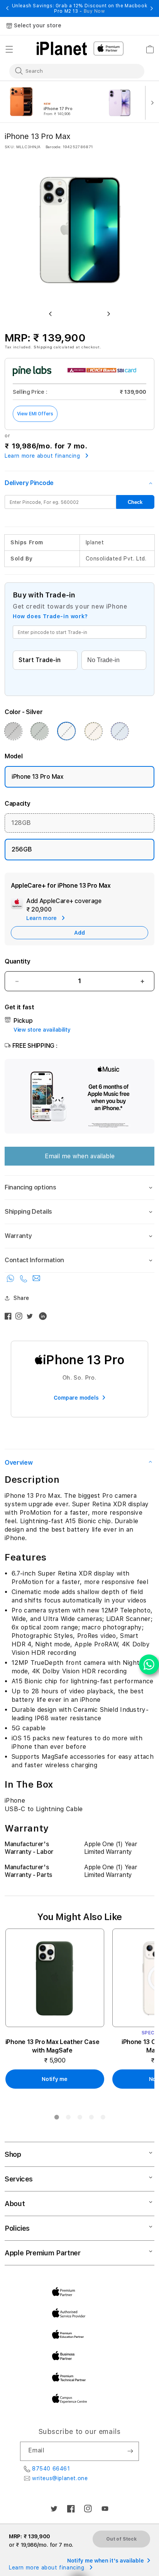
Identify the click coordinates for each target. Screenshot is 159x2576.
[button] (9, 49)
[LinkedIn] (45, 1318)
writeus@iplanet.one (60, 2478)
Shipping (43, 347)
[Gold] (93, 731)
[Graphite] (13, 731)
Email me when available (80, 1156)
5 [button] (103, 2119)
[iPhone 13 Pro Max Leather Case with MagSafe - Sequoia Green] (55, 1978)
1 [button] (56, 2119)
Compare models (76, 1398)
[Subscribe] (130, 2451)
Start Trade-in (40, 660)
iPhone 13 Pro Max (38, 777)
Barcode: (53, 147)
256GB (22, 849)
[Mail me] (36, 1280)
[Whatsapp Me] (11, 1280)
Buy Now (94, 11)
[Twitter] (32, 1318)
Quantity (17, 961)
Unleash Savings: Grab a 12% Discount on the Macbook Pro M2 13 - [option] (80, 8)
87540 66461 (51, 2469)
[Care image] (17, 905)
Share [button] (21, 1298)
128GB (21, 823)
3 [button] (79, 2119)
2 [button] (68, 2119)
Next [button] (152, 8)
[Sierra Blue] (120, 731)
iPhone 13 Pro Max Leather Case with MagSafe (52, 2046)
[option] (53, 102)
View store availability (42, 1030)
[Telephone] (25, 1280)
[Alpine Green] (39, 731)
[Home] (62, 49)
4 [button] (91, 2119)
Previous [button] (7, 8)
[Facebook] (10, 1318)
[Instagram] (21, 1318)
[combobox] (72, 71)
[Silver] (66, 731)
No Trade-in (103, 660)
